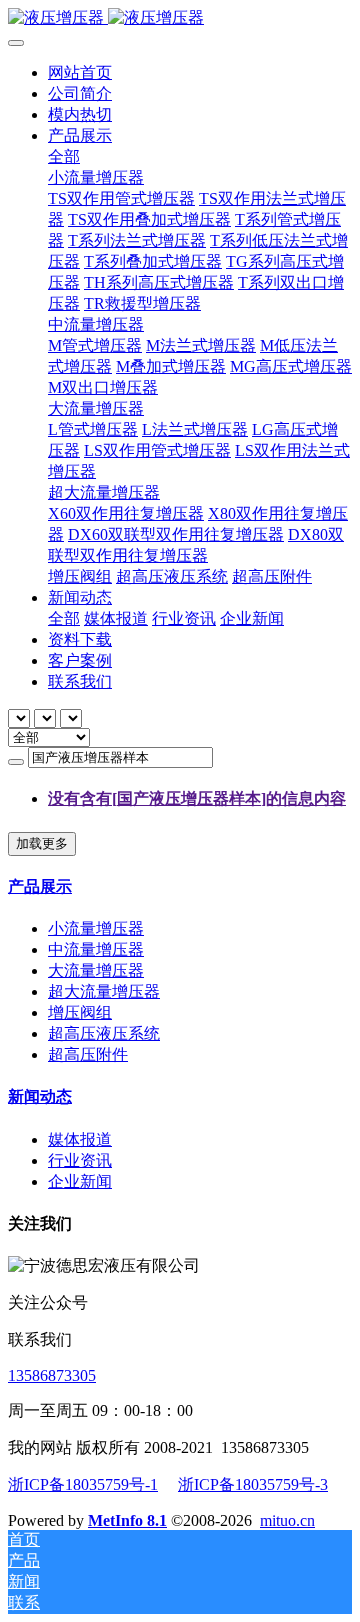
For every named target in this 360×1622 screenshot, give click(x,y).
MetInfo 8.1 (127, 1520)
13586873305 (52, 1375)
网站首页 (80, 72)
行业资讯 (80, 1160)
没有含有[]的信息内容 (197, 798)
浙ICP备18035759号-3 (253, 1484)
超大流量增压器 (104, 991)
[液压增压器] (180, 18)
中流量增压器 (96, 949)
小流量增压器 (96, 928)
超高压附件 (88, 1054)
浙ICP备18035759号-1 (83, 1484)
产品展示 (40, 886)
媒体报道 (80, 1139)
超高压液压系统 (104, 1033)
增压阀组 (80, 1012)
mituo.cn (287, 1520)
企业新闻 (80, 1181)
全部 (64, 156)
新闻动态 (40, 1096)
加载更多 (42, 843)
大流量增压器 (96, 970)
